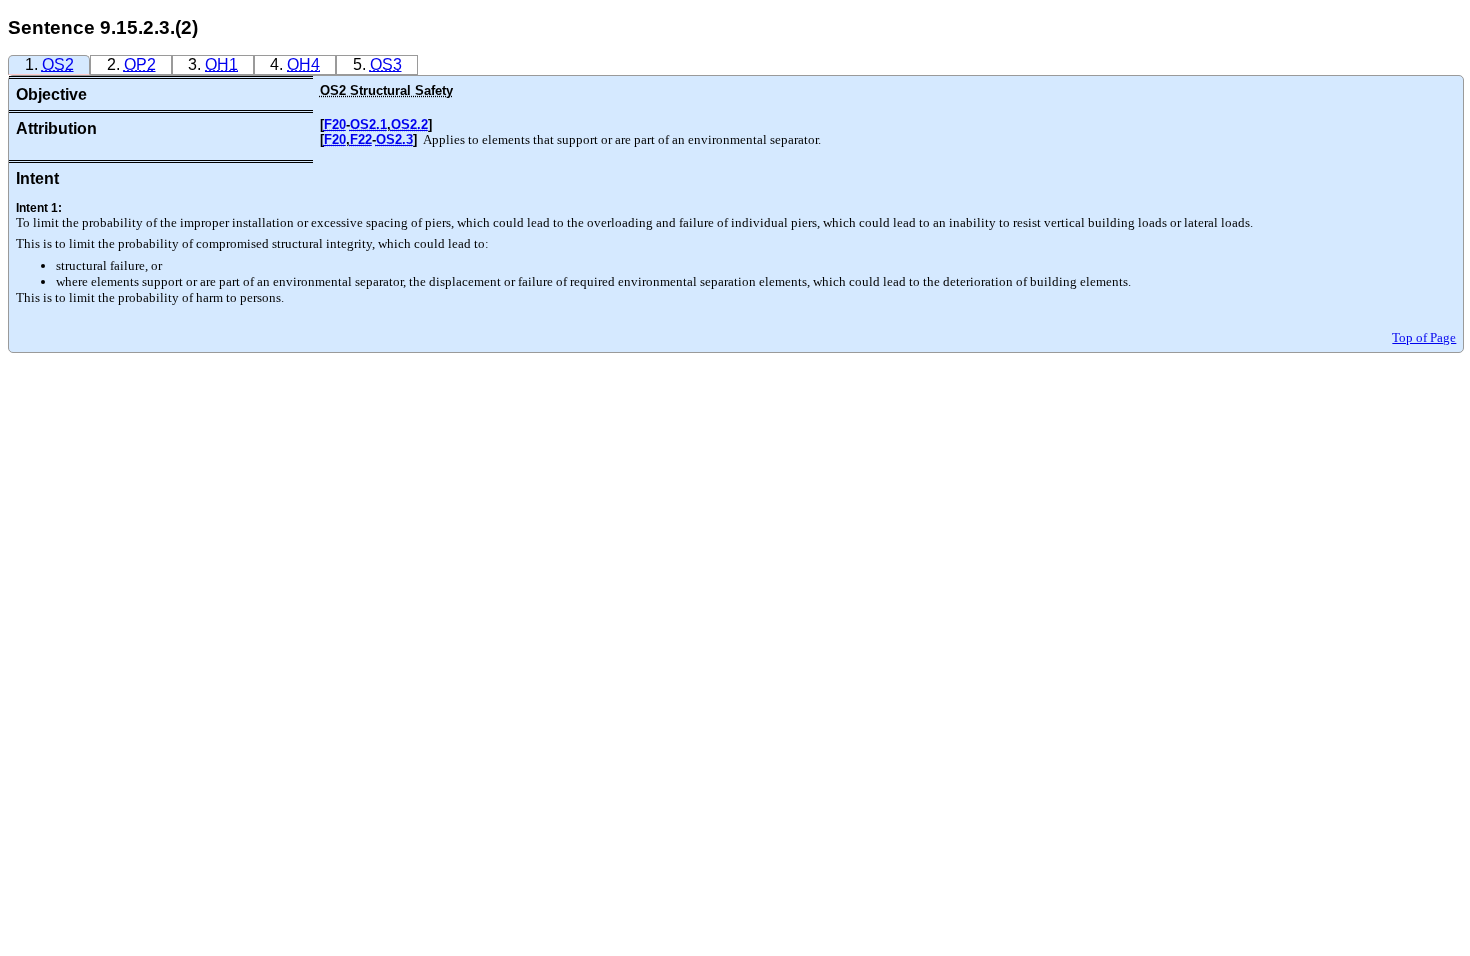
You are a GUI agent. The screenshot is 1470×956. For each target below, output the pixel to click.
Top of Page (1424, 337)
